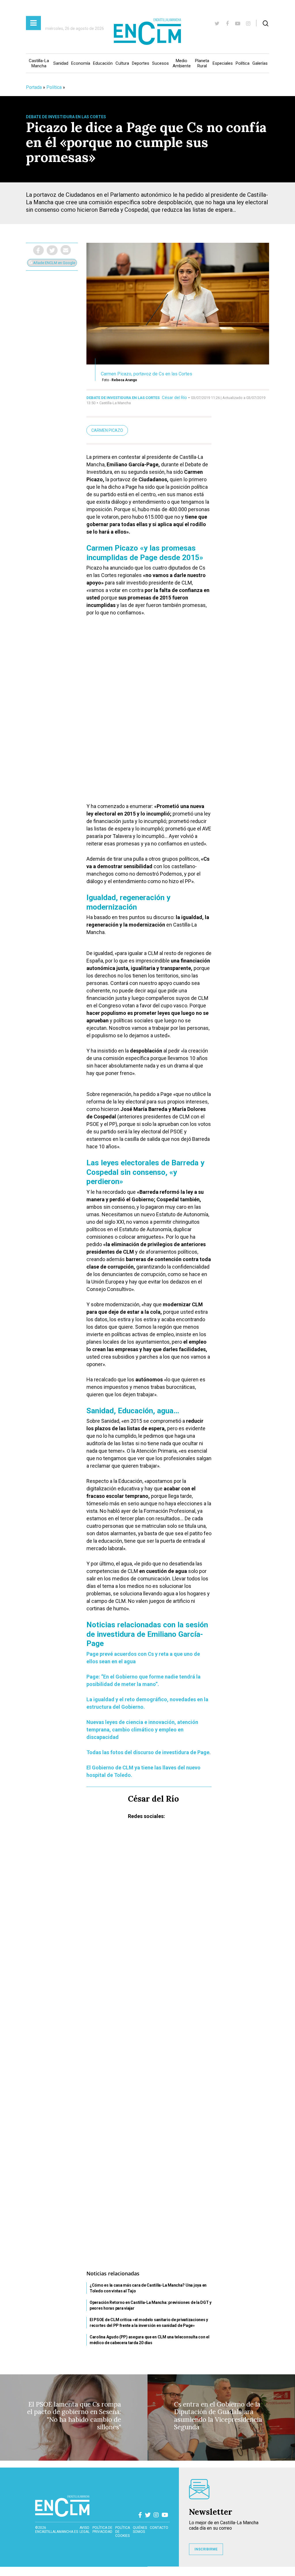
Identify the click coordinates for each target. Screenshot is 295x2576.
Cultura (122, 63)
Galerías (260, 63)
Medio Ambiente (182, 63)
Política (243, 63)
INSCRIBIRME (206, 2549)
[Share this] (38, 250)
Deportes (141, 63)
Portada (34, 87)
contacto (159, 2528)
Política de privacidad (102, 2530)
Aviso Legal (85, 2530)
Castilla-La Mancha (39, 63)
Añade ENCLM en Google (54, 263)
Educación (103, 63)
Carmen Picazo (107, 430)
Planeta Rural (202, 63)
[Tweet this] (52, 250)
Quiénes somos (140, 2530)
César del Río (174, 398)
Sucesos (160, 63)
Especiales (223, 63)
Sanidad (61, 63)
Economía (81, 63)
